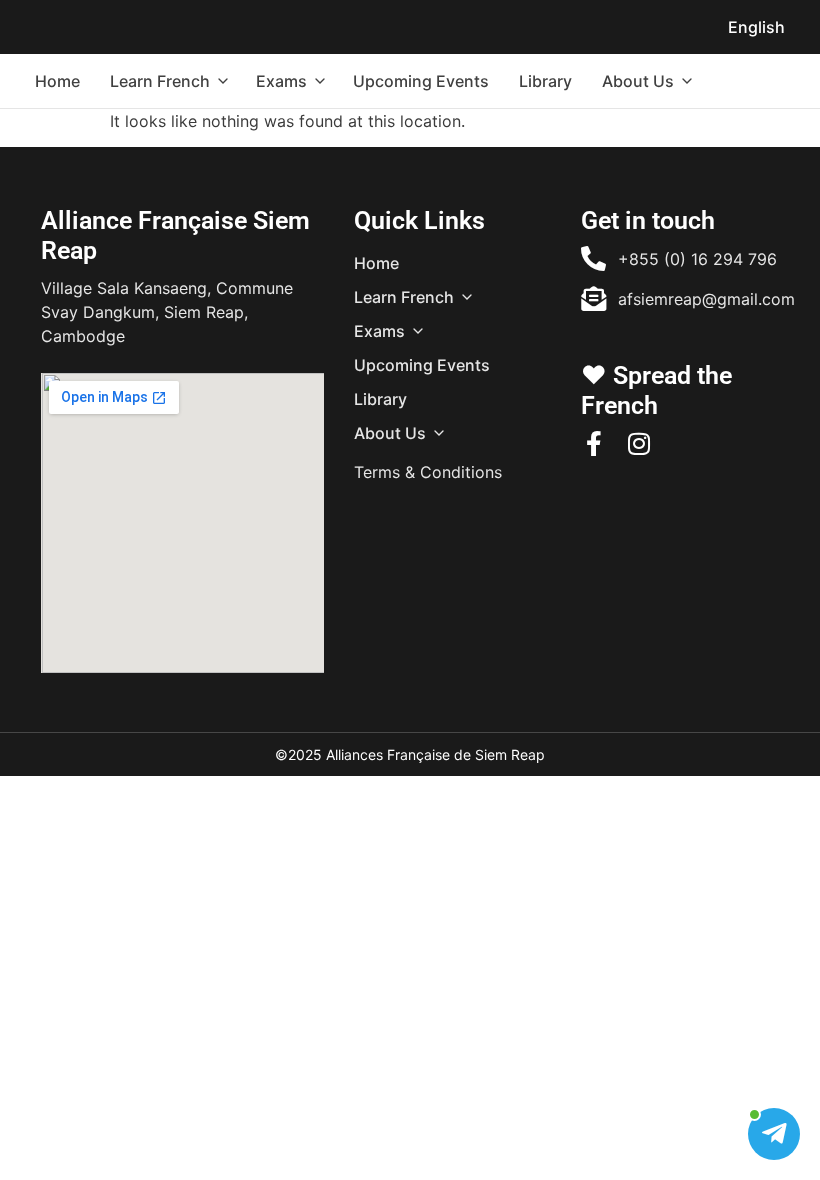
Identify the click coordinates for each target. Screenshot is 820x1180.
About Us (638, 81)
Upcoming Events (421, 81)
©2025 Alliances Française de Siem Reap (410, 754)
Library (545, 81)
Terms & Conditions (428, 472)
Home (57, 81)
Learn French (160, 81)
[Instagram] (638, 443)
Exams (281, 81)
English (756, 27)
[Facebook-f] (593, 443)
